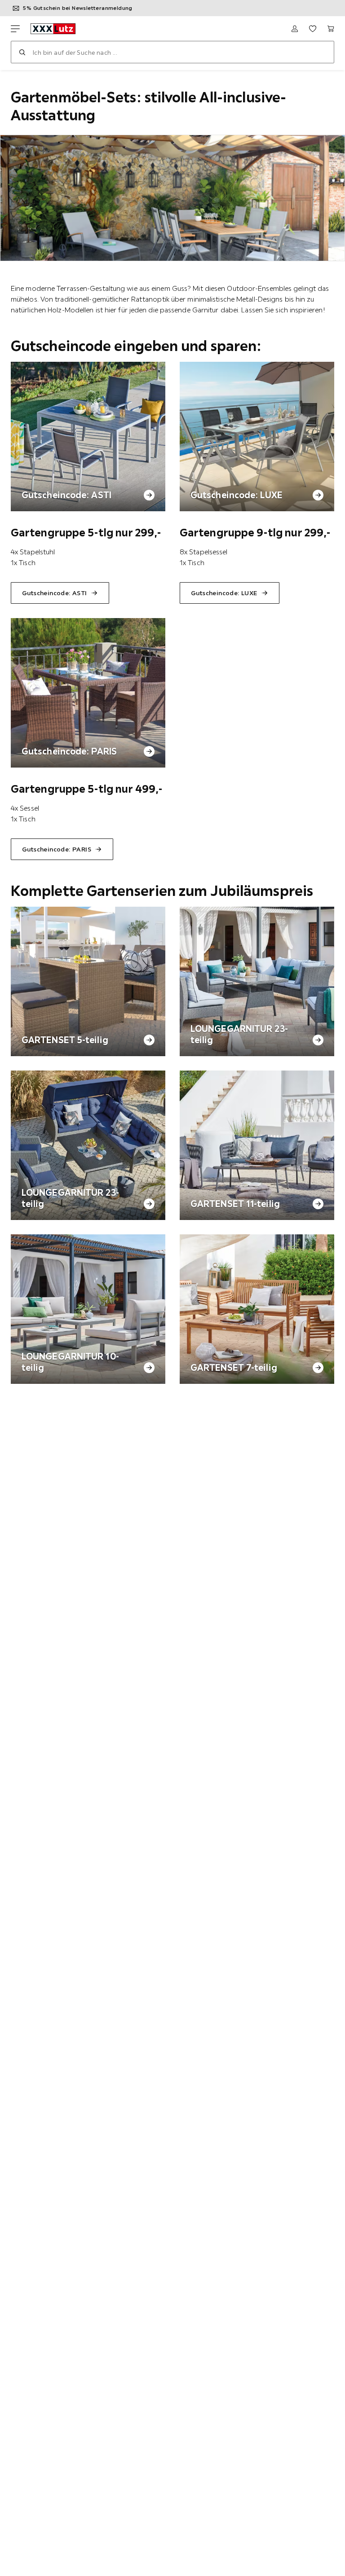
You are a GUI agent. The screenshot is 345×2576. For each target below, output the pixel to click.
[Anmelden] (295, 29)
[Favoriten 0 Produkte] (313, 29)
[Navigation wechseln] (15, 29)
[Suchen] (22, 52)
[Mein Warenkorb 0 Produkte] (331, 29)
